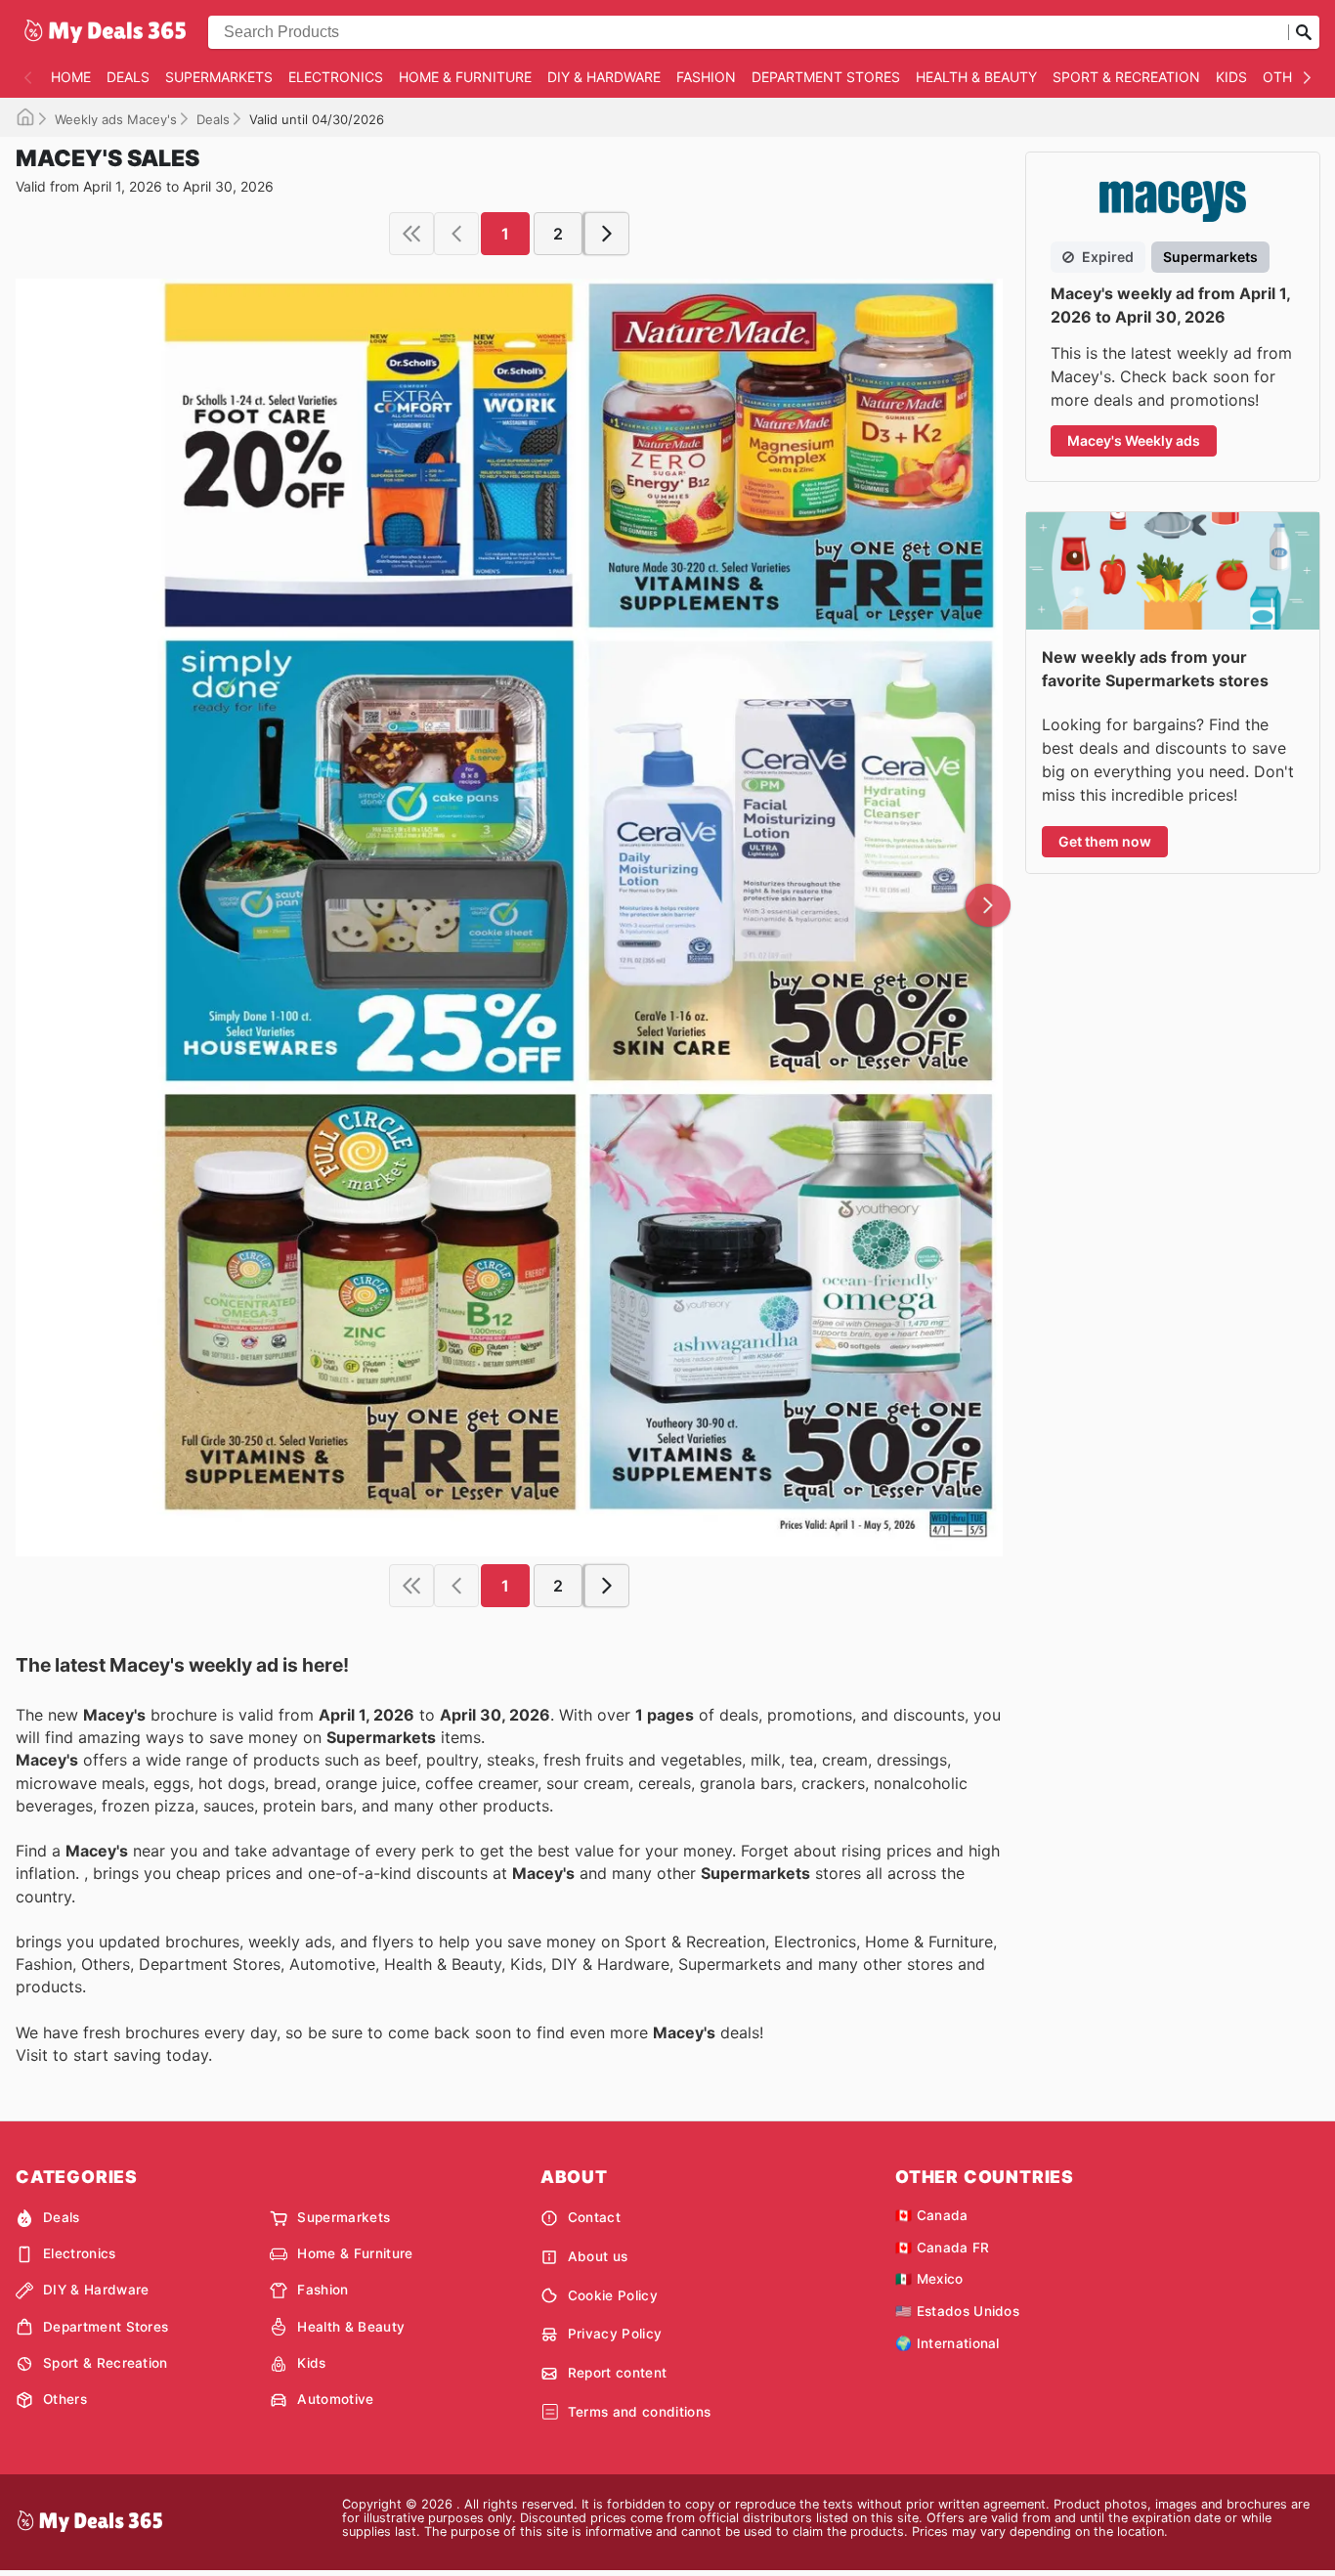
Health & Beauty (976, 77)
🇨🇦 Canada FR (943, 2248)
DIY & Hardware (604, 77)
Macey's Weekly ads (1134, 440)
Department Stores (826, 77)
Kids (1231, 77)
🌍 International (947, 2343)
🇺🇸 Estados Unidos (957, 2311)
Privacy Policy (615, 2334)
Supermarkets (219, 77)
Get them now (1105, 841)
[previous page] (456, 234)
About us (598, 2256)
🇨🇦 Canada (932, 2215)
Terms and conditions (639, 2412)
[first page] (411, 234)
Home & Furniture (465, 77)
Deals (128, 77)
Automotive (335, 2399)
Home (71, 77)
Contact (594, 2217)
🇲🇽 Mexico (929, 2279)
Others (1290, 77)
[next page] (607, 234)
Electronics (336, 77)
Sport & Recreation (1126, 77)
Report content (617, 2373)
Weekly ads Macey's (116, 119)
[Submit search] (1304, 32)
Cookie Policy (613, 2295)
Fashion (706, 77)
